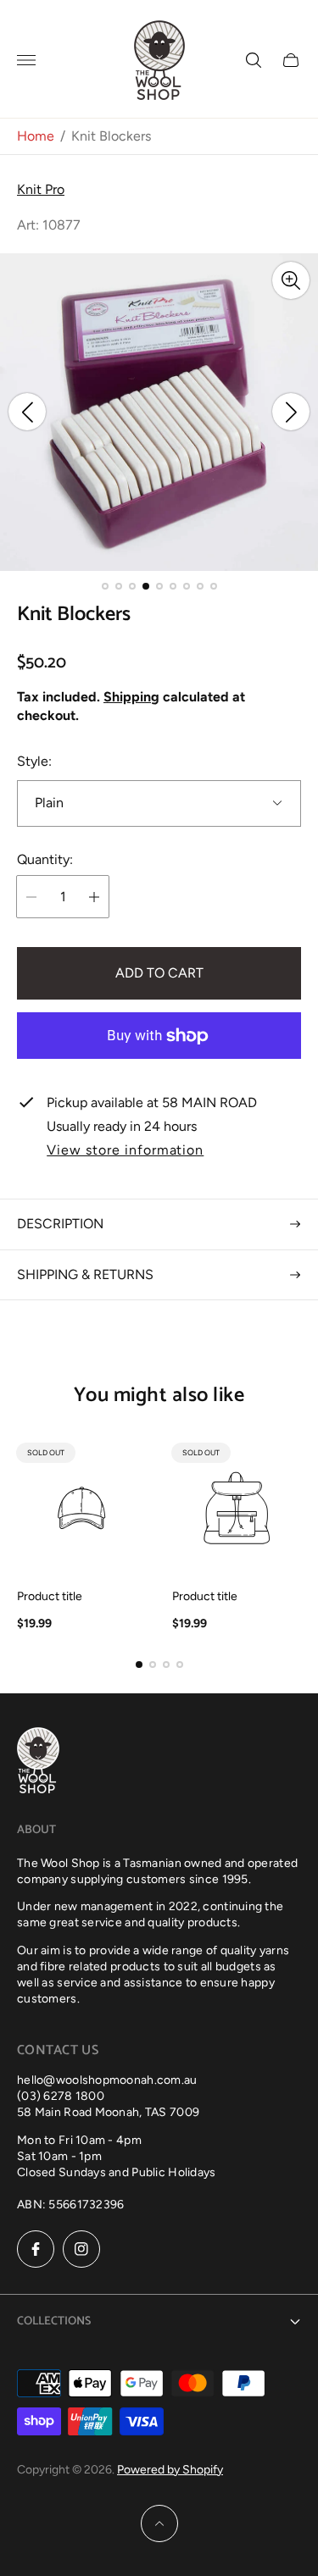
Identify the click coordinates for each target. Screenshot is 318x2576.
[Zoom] (291, 280)
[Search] (254, 60)
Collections (54, 2321)
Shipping (131, 697)
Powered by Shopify (170, 2470)
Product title (50, 1597)
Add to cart (159, 973)
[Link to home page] (38, 1762)
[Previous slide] (27, 412)
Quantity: (45, 860)
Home (36, 136)
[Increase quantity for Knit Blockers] (94, 897)
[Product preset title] (82, 1508)
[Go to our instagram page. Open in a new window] (81, 2249)
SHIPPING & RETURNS (85, 1274)
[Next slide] (291, 412)
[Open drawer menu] (26, 60)
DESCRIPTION (60, 1224)
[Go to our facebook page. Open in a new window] (36, 2249)
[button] (105, 586)
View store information (125, 1150)
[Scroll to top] (159, 2523)
